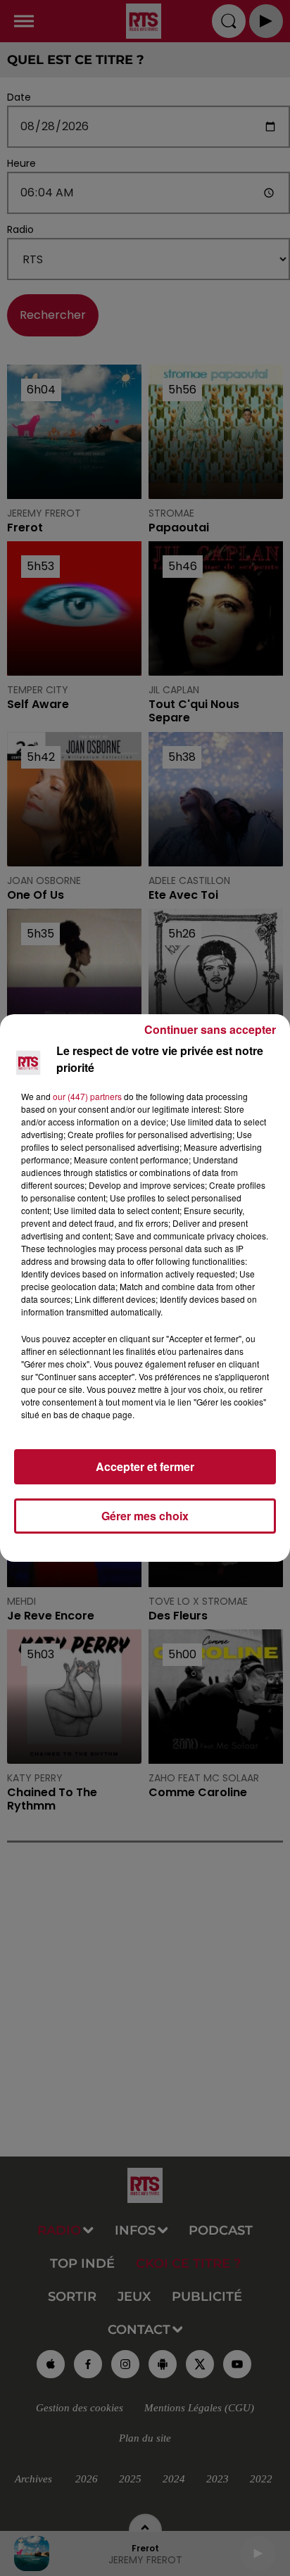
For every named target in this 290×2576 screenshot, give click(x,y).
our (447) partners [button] (87, 1096)
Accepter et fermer (145, 1466)
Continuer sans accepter (210, 1029)
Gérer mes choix (145, 1516)
